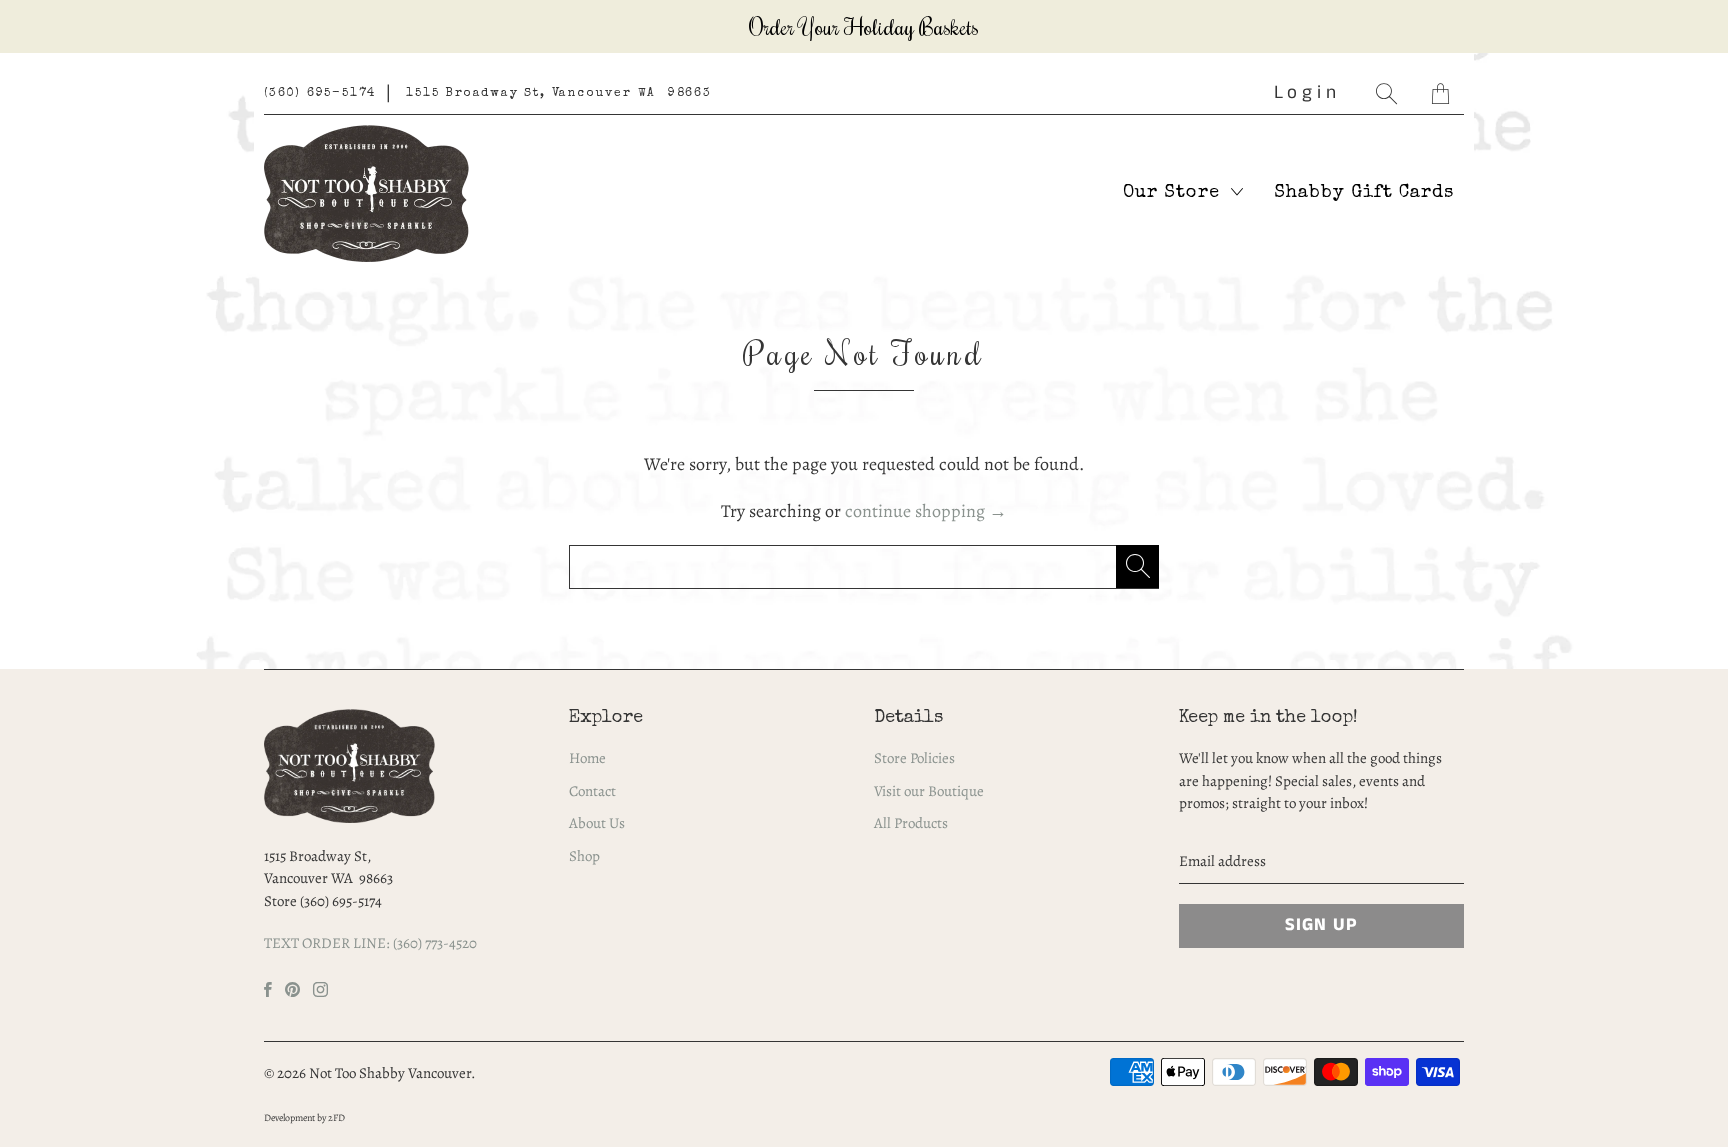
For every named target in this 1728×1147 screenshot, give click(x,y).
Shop (584, 856)
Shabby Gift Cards (1364, 193)
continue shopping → (926, 511)
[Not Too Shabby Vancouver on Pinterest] (292, 989)
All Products (911, 823)
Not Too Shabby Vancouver (390, 1073)
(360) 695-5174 (320, 94)
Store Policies (914, 758)
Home (587, 758)
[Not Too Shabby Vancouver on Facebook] (268, 989)
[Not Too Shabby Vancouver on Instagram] (320, 989)
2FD (336, 1117)
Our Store (1174, 193)
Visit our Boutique (929, 791)
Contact (592, 791)
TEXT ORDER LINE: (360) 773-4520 (370, 943)
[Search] (1389, 93)
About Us (597, 823)
